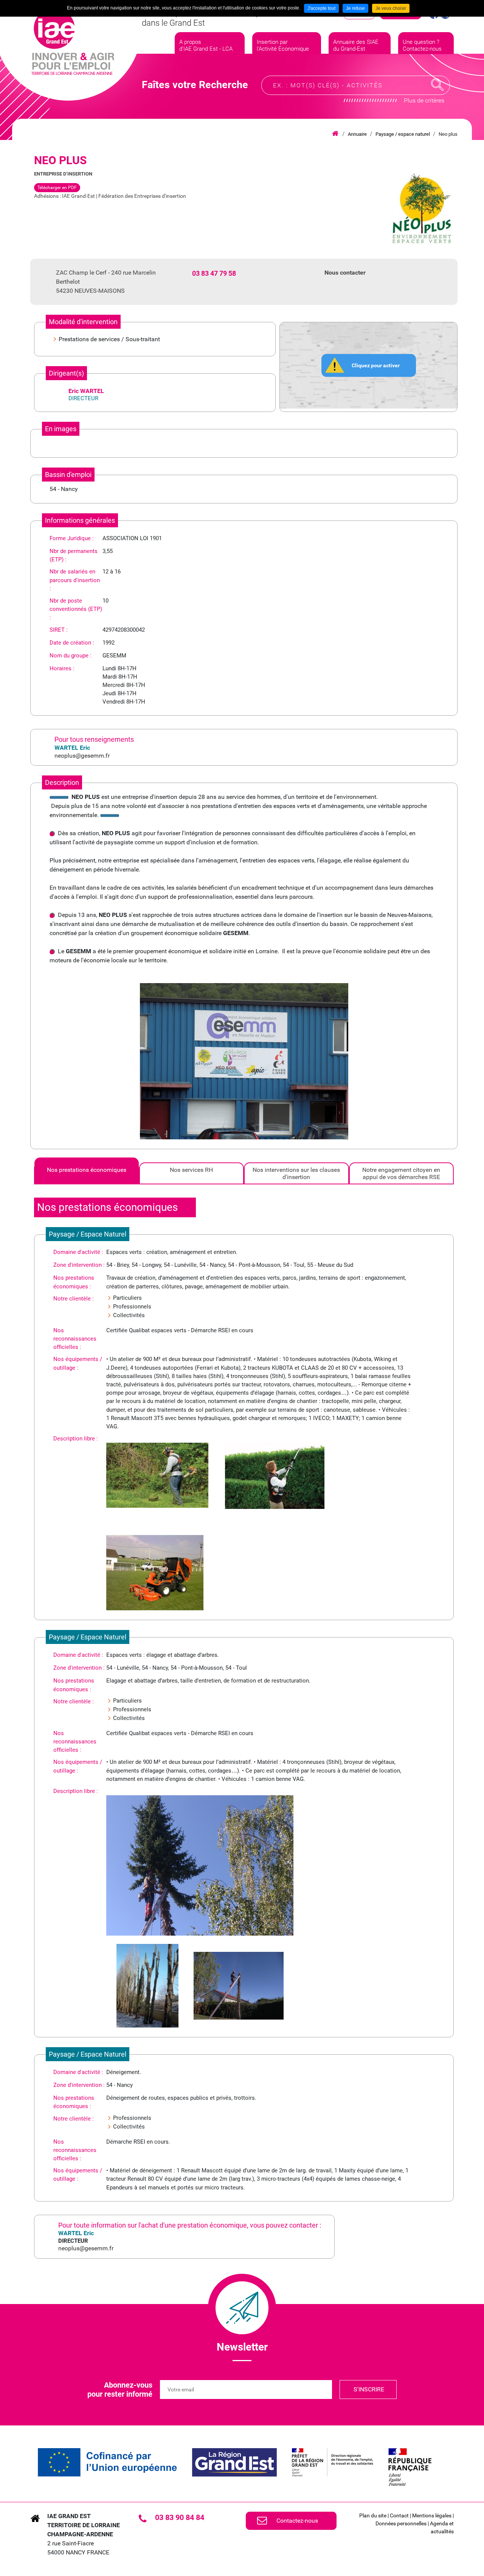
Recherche (437, 85)
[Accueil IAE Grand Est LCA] (73, 42)
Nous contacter (345, 273)
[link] (107, 2462)
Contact (399, 2515)
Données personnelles (401, 2523)
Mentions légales (432, 2515)
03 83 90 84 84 (180, 2517)
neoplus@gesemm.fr (82, 756)
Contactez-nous (297, 2521)
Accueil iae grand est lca (335, 134)
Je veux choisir (391, 8)
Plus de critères (424, 100)
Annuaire (357, 134)
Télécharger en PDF (57, 188)
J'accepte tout (321, 8)
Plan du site (373, 2515)
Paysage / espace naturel (403, 134)
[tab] (87, 1173)
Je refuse (355, 8)
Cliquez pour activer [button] (376, 365)
